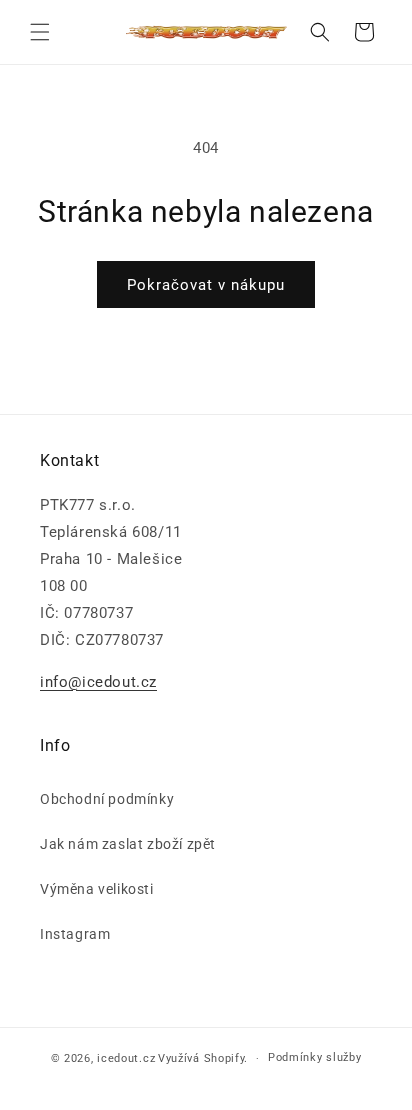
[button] (40, 32)
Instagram (75, 934)
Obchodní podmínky (107, 799)
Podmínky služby (315, 1057)
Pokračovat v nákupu (206, 285)
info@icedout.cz (98, 682)
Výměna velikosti (97, 889)
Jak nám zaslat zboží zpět (128, 844)
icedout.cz (126, 1058)
